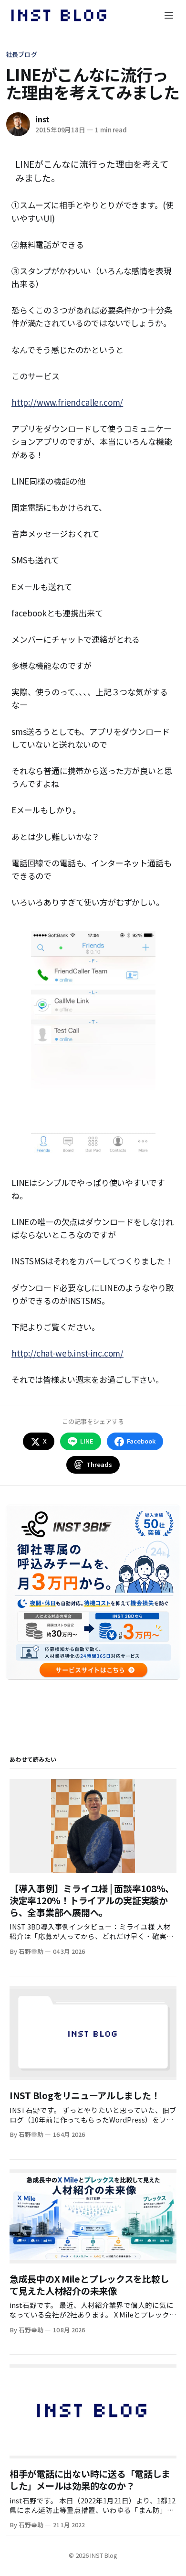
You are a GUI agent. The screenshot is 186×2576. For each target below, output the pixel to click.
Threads (99, 1464)
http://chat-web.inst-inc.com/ (67, 1353)
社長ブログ (21, 54)
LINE (87, 1441)
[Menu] (169, 15)
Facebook (141, 1441)
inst (42, 119)
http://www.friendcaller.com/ (67, 402)
